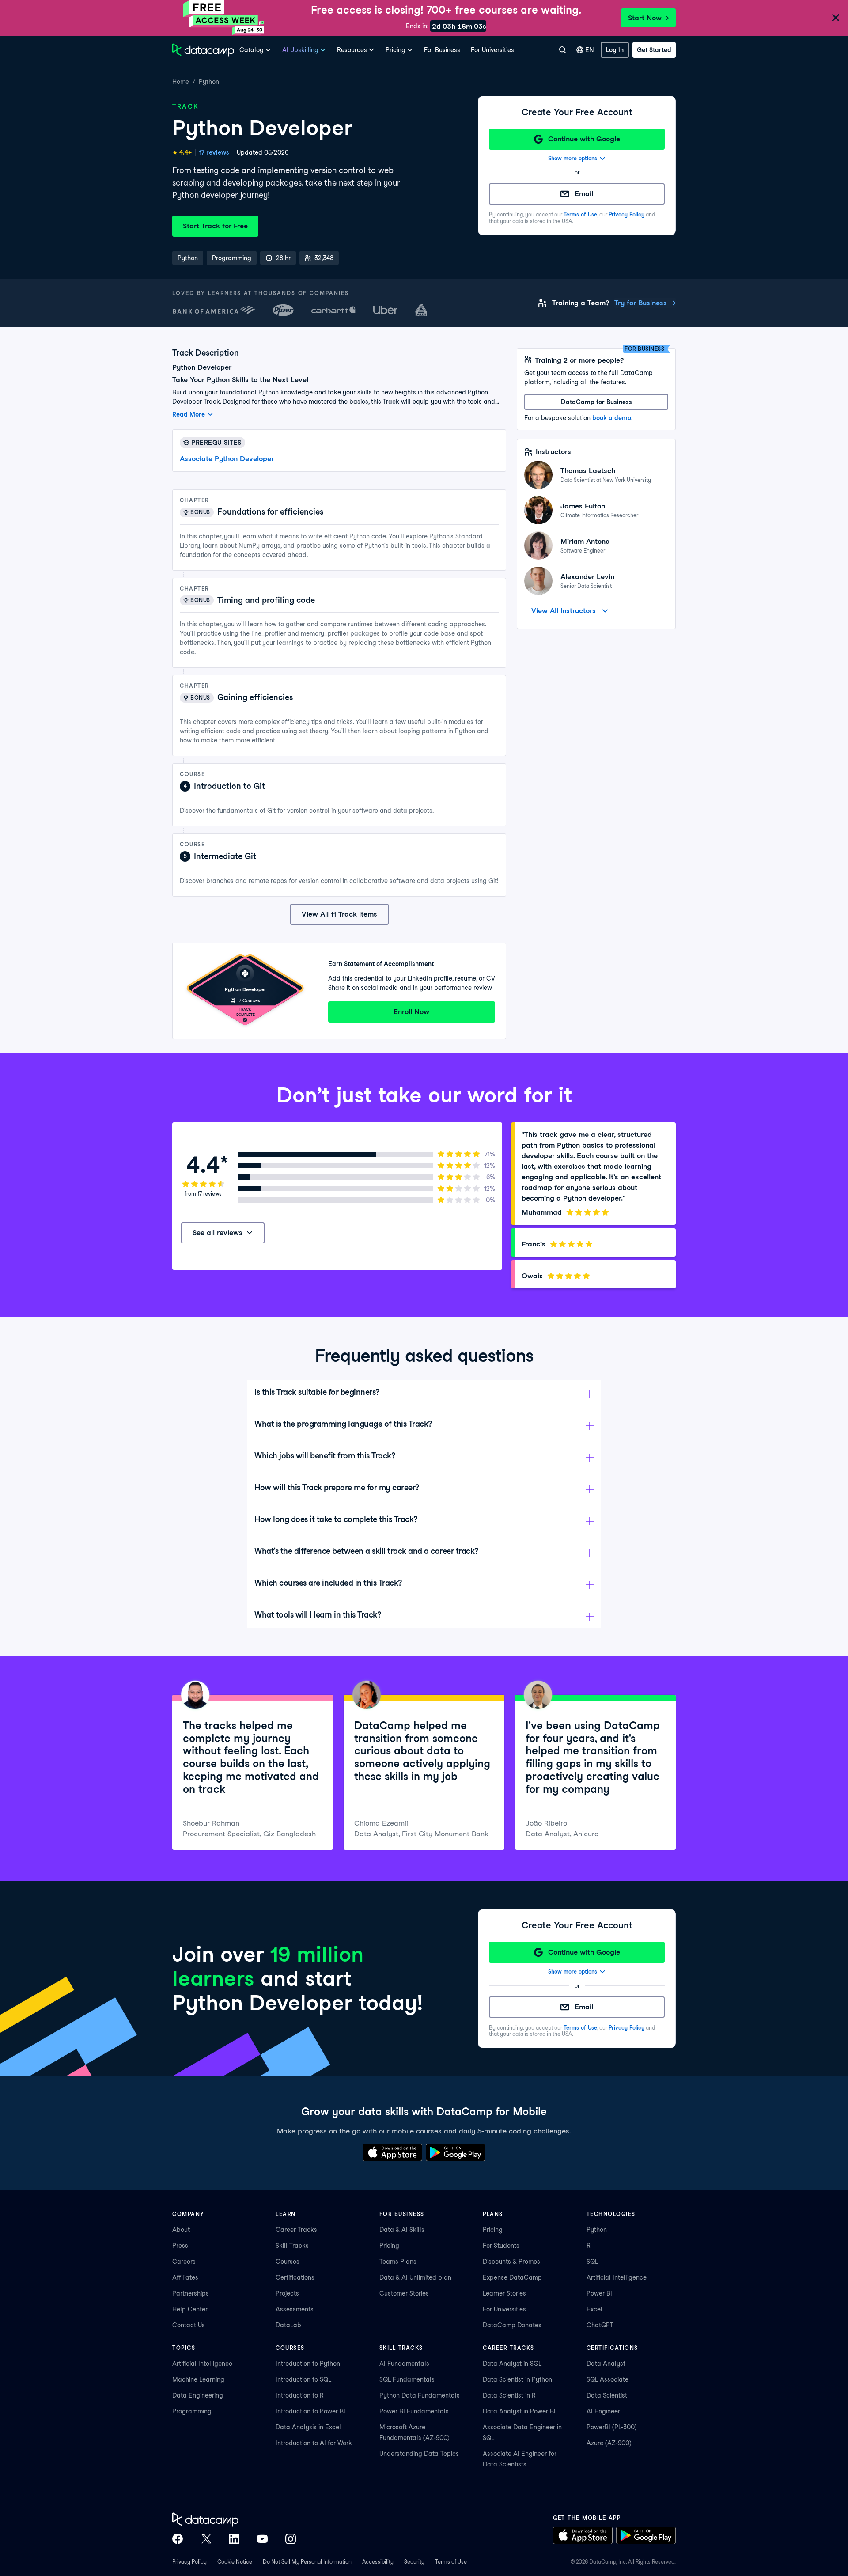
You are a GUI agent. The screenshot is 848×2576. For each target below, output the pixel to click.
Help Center (190, 2309)
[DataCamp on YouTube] (262, 2539)
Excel (594, 2309)
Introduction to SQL (303, 2379)
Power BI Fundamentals (414, 2411)
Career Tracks (296, 2230)
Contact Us (189, 2325)
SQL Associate (608, 2379)
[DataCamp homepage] (203, 50)
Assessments (295, 2309)
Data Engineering (198, 2395)
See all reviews (218, 1233)
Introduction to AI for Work (314, 2443)
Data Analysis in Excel (308, 2427)
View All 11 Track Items (339, 914)
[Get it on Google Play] (456, 2152)
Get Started (654, 50)
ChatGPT (600, 2325)
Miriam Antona (585, 541)
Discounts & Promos (511, 2262)
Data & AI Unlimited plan (415, 2277)
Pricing (389, 2246)
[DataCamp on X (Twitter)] (206, 2539)
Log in (615, 50)
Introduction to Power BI (310, 2411)
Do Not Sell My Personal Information (307, 2562)
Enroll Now (411, 1012)
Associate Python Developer (227, 459)
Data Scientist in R (509, 2395)
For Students (501, 2246)
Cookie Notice (235, 2562)
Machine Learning (198, 2379)
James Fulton (583, 506)
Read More (189, 414)
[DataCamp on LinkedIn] (234, 2539)
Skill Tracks (292, 2246)
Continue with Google (584, 139)
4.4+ (185, 152)
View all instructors (564, 611)
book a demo (612, 418)
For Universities (492, 50)
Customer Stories (404, 2293)
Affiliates (185, 2277)
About (181, 2230)
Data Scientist (607, 2395)
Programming (192, 2411)
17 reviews (214, 152)
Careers (184, 2262)
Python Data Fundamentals (420, 2395)
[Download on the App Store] (392, 2152)
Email (584, 194)
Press (180, 2246)
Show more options (573, 158)
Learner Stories (504, 2293)
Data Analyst (606, 2364)
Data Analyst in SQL (512, 2364)
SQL (592, 2262)
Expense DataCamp (512, 2277)
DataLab (288, 2325)
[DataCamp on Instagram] (291, 2539)
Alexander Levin (587, 577)
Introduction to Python (308, 2364)
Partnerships (191, 2293)
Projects (287, 2293)
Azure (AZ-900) (609, 2443)
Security (414, 2562)
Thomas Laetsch (588, 471)
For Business (442, 50)
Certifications (295, 2277)
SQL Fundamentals (407, 2379)
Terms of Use (580, 214)
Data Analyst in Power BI (519, 2411)
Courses (288, 2262)
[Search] (562, 50)
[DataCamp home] (234, 2519)
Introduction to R (300, 2395)
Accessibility (378, 2562)
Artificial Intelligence (617, 2277)
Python (209, 82)
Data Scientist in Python (517, 2379)
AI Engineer (603, 2411)
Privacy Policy (627, 214)
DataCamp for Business (596, 402)
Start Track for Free (215, 226)
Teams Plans (398, 2262)
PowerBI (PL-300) (612, 2427)
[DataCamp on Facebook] (178, 2539)
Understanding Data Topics (419, 2454)
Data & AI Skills (402, 2230)
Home (181, 82)
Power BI (599, 2293)
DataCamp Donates (512, 2325)
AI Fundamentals (404, 2364)
